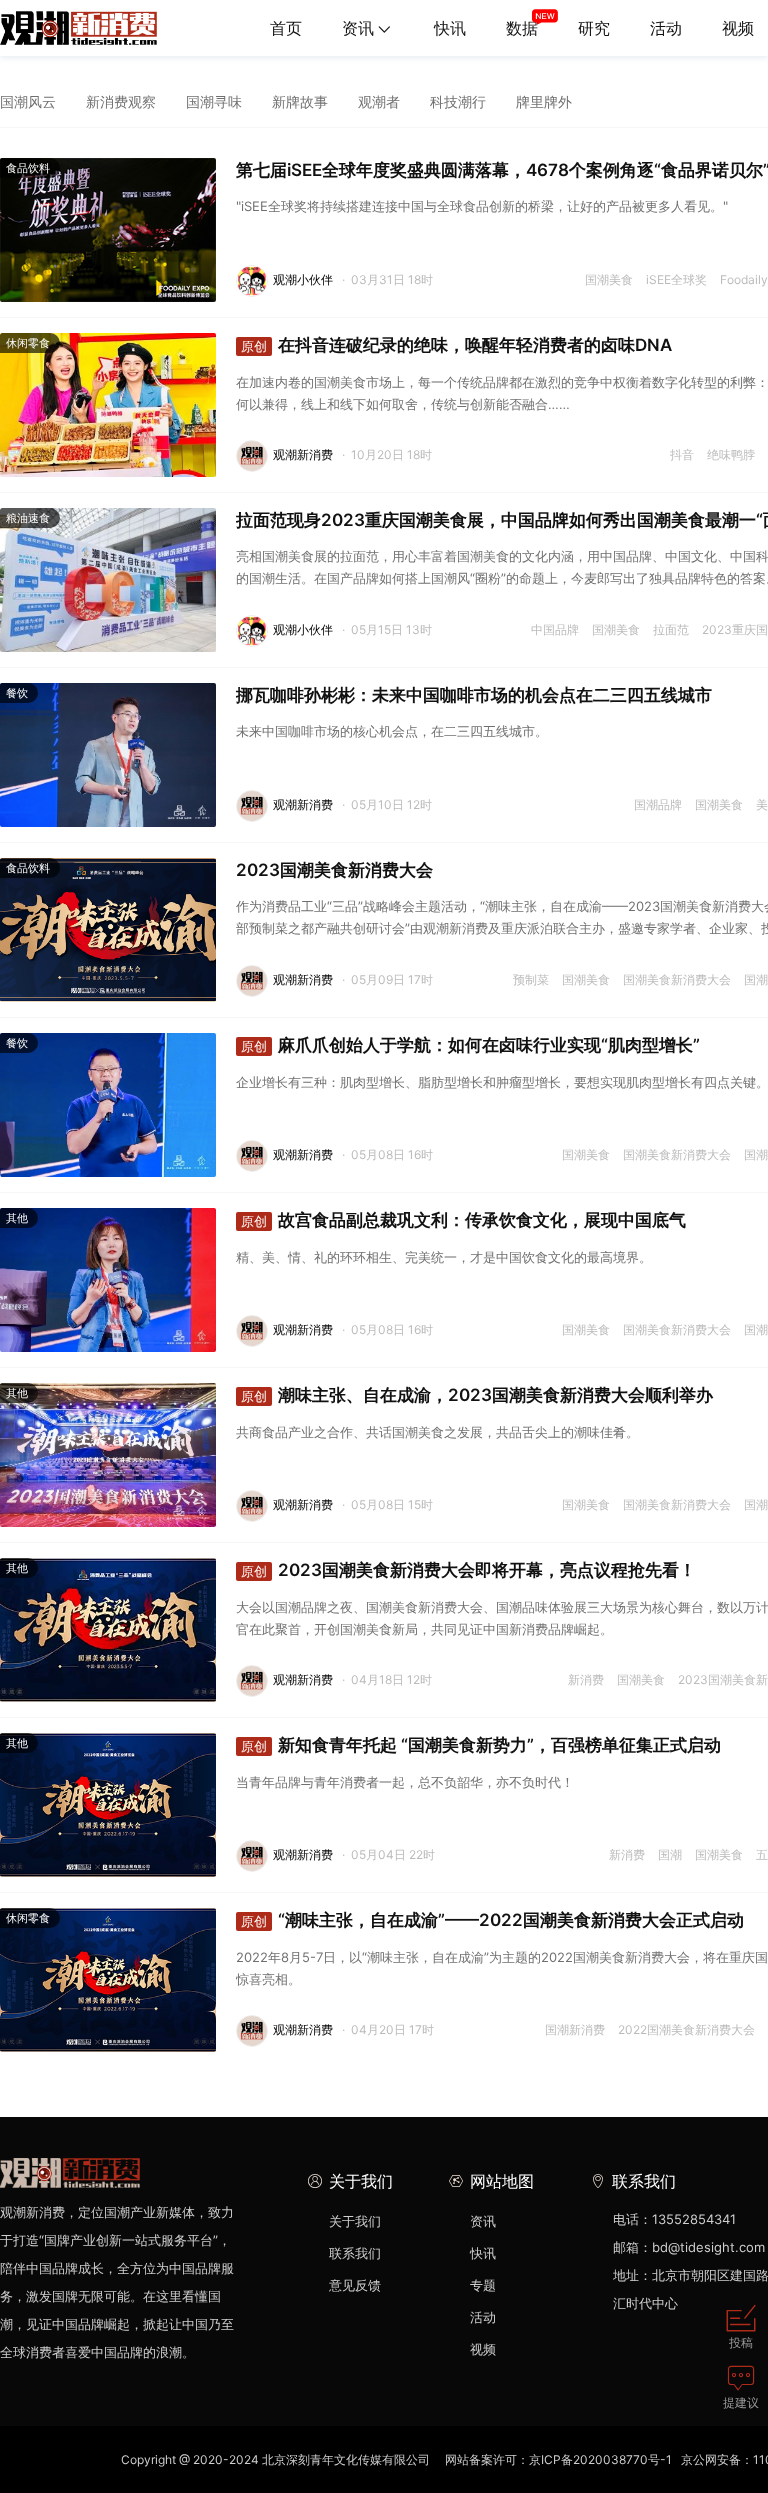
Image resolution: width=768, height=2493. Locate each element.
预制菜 (531, 979)
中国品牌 (555, 629)
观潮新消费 (303, 454)
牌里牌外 (544, 101)
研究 (594, 28)
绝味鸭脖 (731, 454)
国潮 (670, 1854)
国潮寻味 (214, 101)
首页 (286, 28)
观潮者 (379, 101)
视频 (483, 2349)
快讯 (450, 28)
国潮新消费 (575, 2029)
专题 (483, 2285)
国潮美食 (609, 279)
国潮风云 (28, 101)
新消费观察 (121, 101)
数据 (522, 28)
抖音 (682, 454)
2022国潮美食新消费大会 (686, 2029)
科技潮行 (458, 101)
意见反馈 (355, 2285)
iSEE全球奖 (676, 279)
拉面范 (671, 629)
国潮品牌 (658, 804)
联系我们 (355, 2253)
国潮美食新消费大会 (677, 979)
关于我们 (355, 2221)
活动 (666, 28)
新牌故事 (300, 101)
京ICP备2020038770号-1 (600, 2459)
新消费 (586, 1679)
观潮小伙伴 (303, 279)
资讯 (358, 28)
